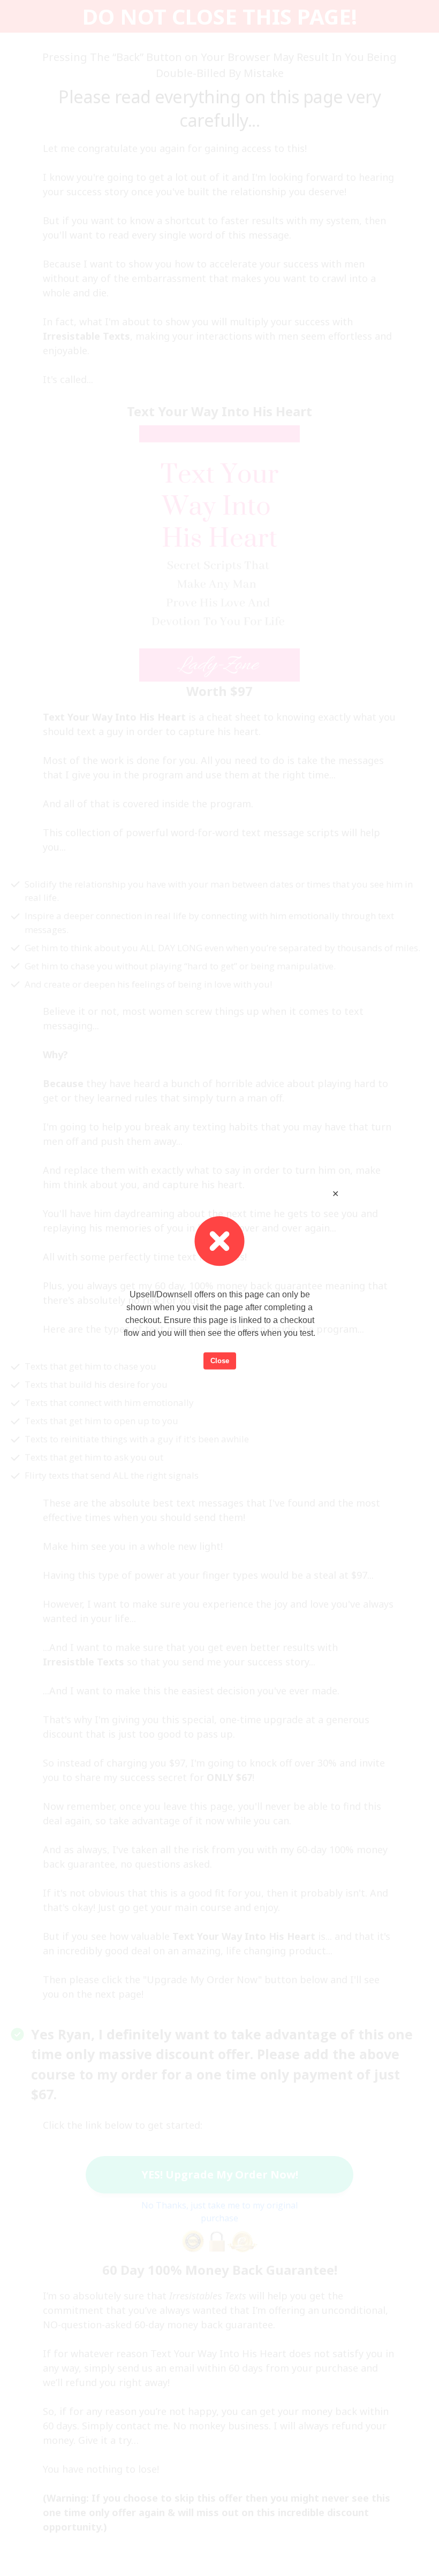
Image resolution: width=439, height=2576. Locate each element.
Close (220, 1361)
